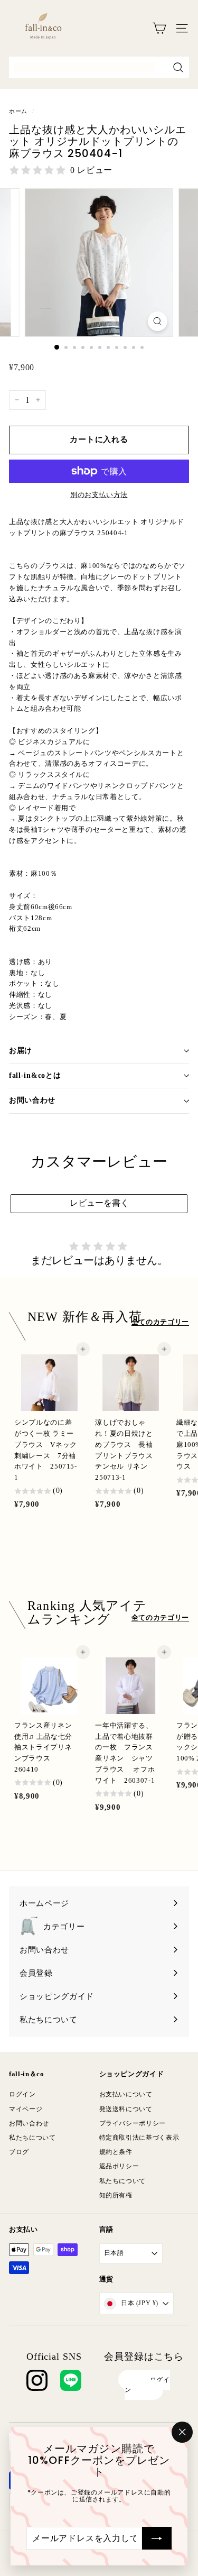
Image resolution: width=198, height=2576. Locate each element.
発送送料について (126, 2109)
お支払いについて (126, 2094)
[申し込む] (157, 2538)
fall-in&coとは (35, 1075)
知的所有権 (116, 2195)
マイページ (26, 2109)
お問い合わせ (32, 1100)
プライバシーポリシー (133, 2123)
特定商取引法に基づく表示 (139, 2138)
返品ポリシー (119, 2166)
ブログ (19, 2152)
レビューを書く (99, 1203)
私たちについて (32, 2138)
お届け (21, 1051)
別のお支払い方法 (99, 495)
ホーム (18, 111)
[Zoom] (158, 321)
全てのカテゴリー (160, 1322)
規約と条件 (116, 2152)
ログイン (22, 2094)
